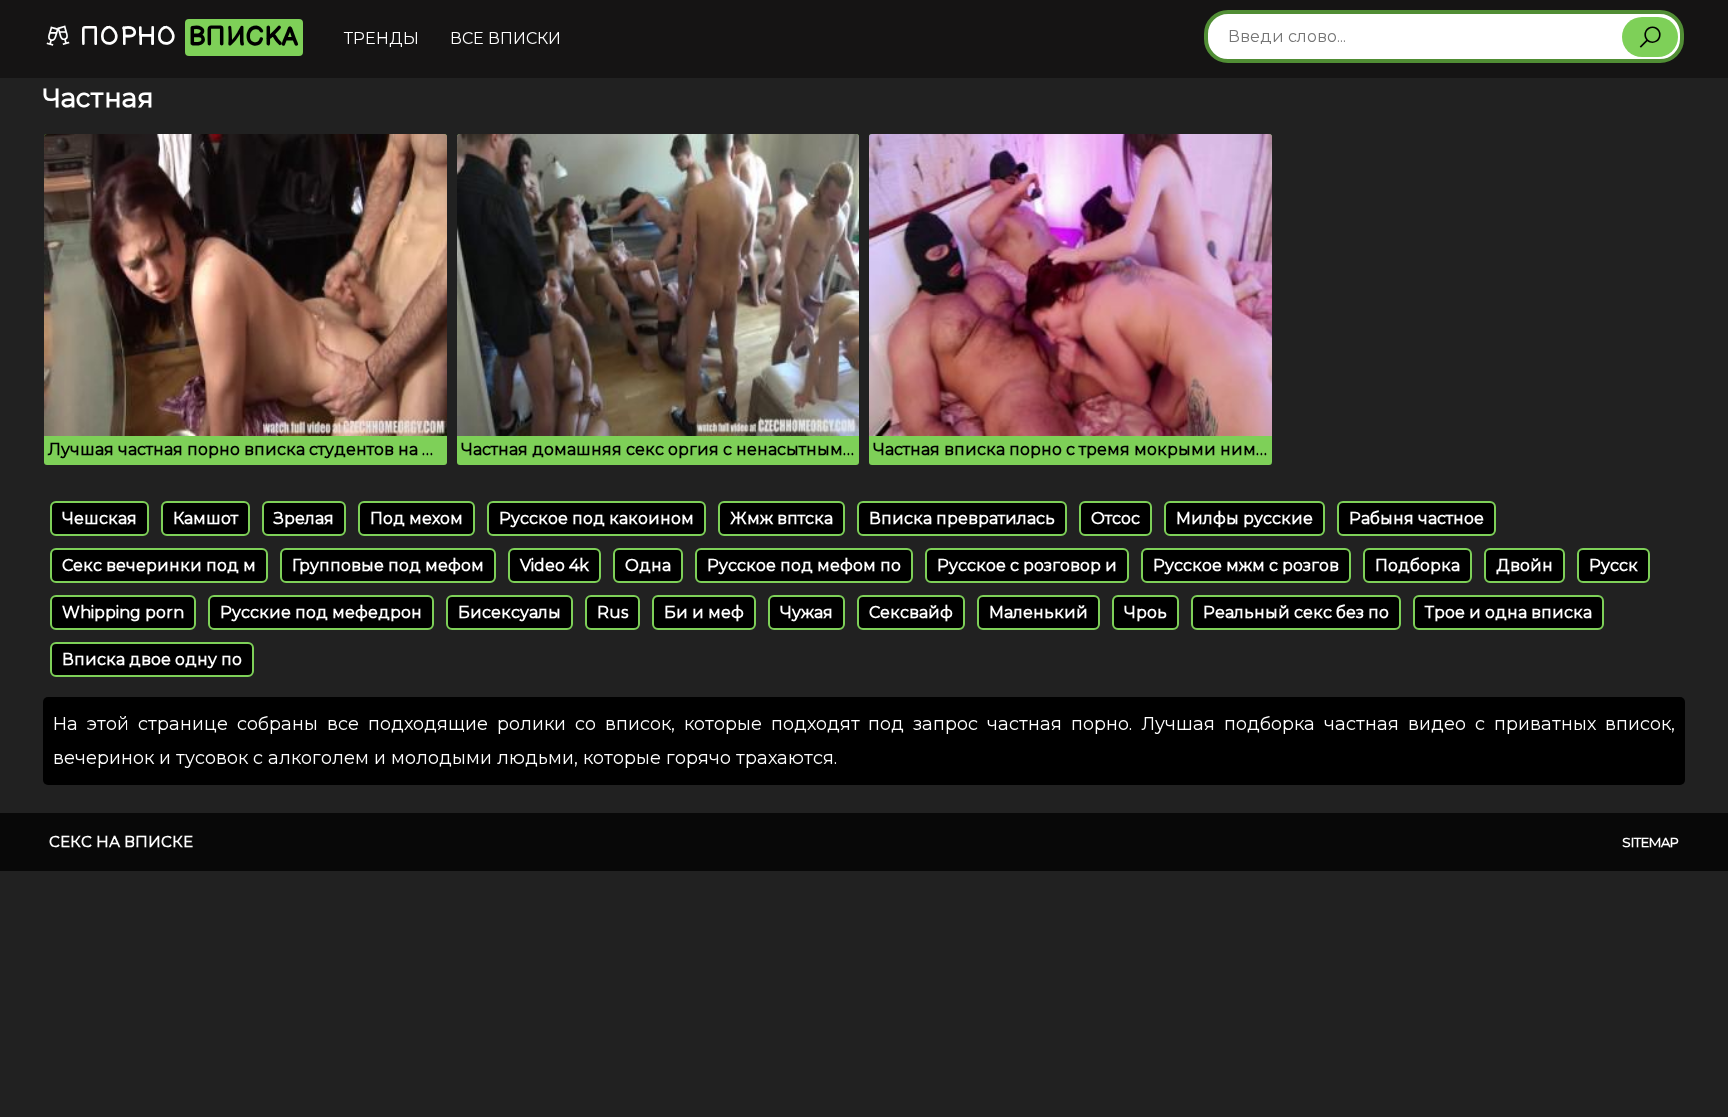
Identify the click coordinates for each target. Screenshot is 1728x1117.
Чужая (806, 612)
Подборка (1417, 565)
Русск (1613, 565)
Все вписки (505, 38)
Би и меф (704, 612)
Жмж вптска (781, 518)
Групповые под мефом (388, 565)
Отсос (1115, 518)
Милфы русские (1244, 518)
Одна (648, 565)
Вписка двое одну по (152, 659)
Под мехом (416, 518)
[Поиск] (1650, 37)
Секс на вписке (121, 841)
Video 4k (554, 565)
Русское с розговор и (1027, 565)
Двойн (1524, 565)
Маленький (1038, 612)
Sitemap (1650, 842)
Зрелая (304, 518)
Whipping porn (123, 612)
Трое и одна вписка (1508, 612)
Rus (612, 612)
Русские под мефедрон (321, 612)
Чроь (1145, 612)
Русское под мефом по (804, 565)
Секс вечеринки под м (159, 565)
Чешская (99, 518)
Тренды (381, 38)
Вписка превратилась (962, 518)
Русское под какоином (596, 518)
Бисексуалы (509, 612)
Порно (185, 37)
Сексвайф (911, 612)
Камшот (205, 518)
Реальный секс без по (1296, 612)
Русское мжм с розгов (1246, 565)
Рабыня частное (1416, 518)
